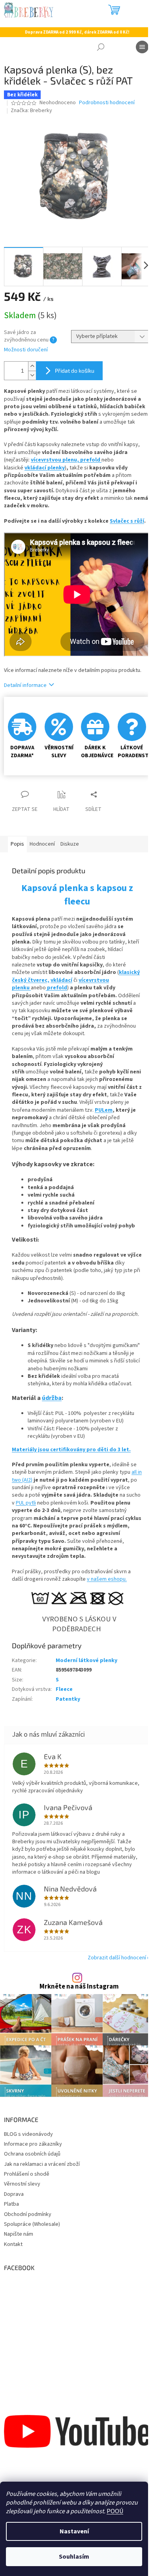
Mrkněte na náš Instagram (79, 1987)
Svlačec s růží (127, 521)
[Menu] (142, 47)
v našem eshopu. (107, 1579)
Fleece (64, 1689)
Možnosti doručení (26, 350)
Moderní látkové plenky (86, 1660)
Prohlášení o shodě (27, 2174)
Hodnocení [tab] (42, 844)
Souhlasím (74, 2557)
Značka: (31, 111)
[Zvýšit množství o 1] (32, 366)
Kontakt (13, 2244)
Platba (11, 2204)
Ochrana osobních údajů (32, 2154)
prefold (91, 460)
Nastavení (74, 2531)
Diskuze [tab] (70, 844)
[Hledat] (101, 47)
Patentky (68, 1699)
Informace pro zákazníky (33, 2144)
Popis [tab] (17, 844)
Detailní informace (25, 685)
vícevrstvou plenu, (55, 460)
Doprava (14, 2194)
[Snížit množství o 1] (32, 375)
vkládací (61, 980)
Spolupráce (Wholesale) (32, 2224)
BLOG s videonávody (28, 2134)
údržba (52, 1398)
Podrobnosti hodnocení (107, 103)
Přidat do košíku (75, 371)
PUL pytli (26, 1503)
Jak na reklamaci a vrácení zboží (42, 2164)
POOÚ (115, 2511)
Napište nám (19, 2234)
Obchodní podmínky (28, 2214)
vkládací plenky (45, 468)
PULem (104, 1110)
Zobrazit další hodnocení (117, 1958)
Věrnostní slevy (22, 2184)
